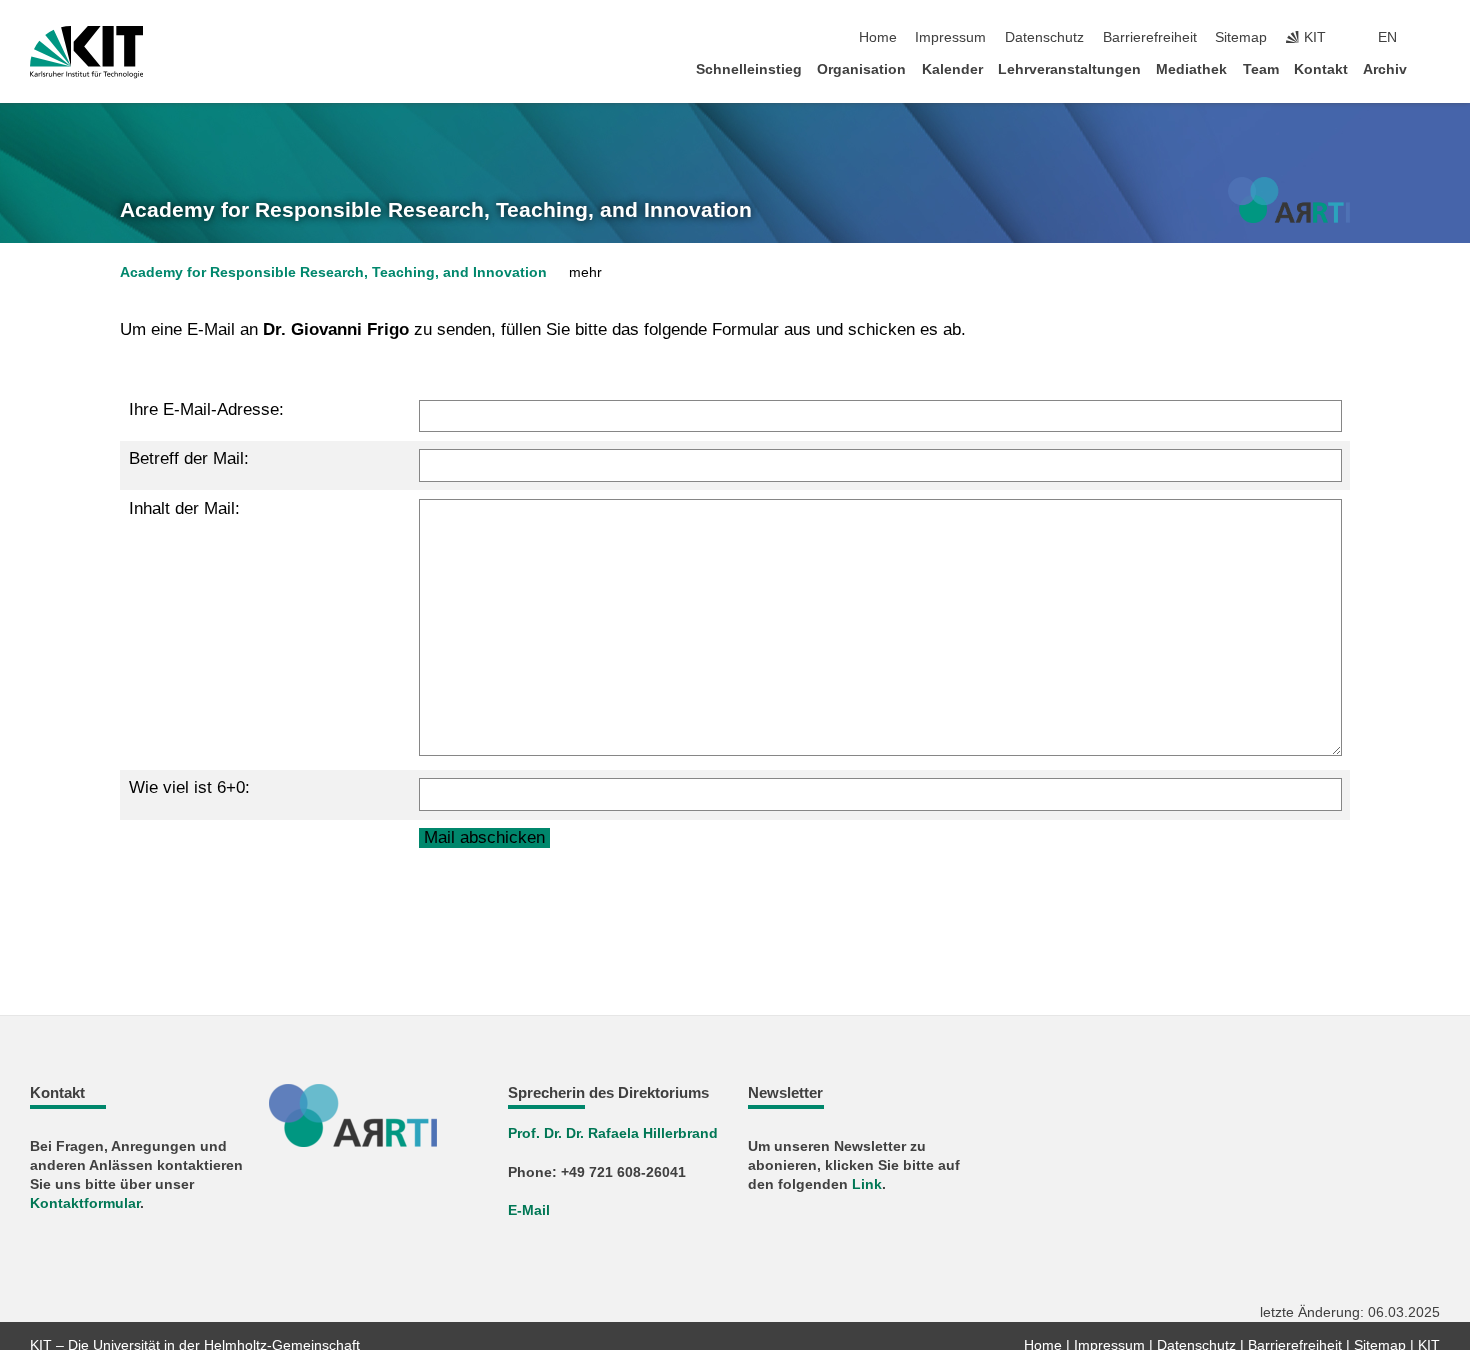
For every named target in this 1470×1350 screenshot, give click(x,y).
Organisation (861, 69)
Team (1261, 69)
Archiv (1385, 69)
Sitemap (1241, 37)
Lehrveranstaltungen (1069, 69)
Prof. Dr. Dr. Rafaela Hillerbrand (613, 1133)
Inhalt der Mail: (184, 508)
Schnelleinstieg (749, 69)
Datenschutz (1044, 37)
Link (867, 1184)
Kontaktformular (85, 1203)
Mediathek (1191, 69)
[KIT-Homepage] (86, 52)
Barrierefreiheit (1150, 37)
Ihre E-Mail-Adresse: (206, 409)
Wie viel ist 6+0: (189, 787)
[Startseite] (1434, 68)
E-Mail (529, 1210)
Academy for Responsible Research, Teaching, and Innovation (436, 210)
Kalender (952, 69)
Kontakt (1321, 69)
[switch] (1434, 38)
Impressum (950, 37)
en (1387, 37)
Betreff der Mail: (189, 458)
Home (878, 37)
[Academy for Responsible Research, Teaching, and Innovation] (1289, 200)
